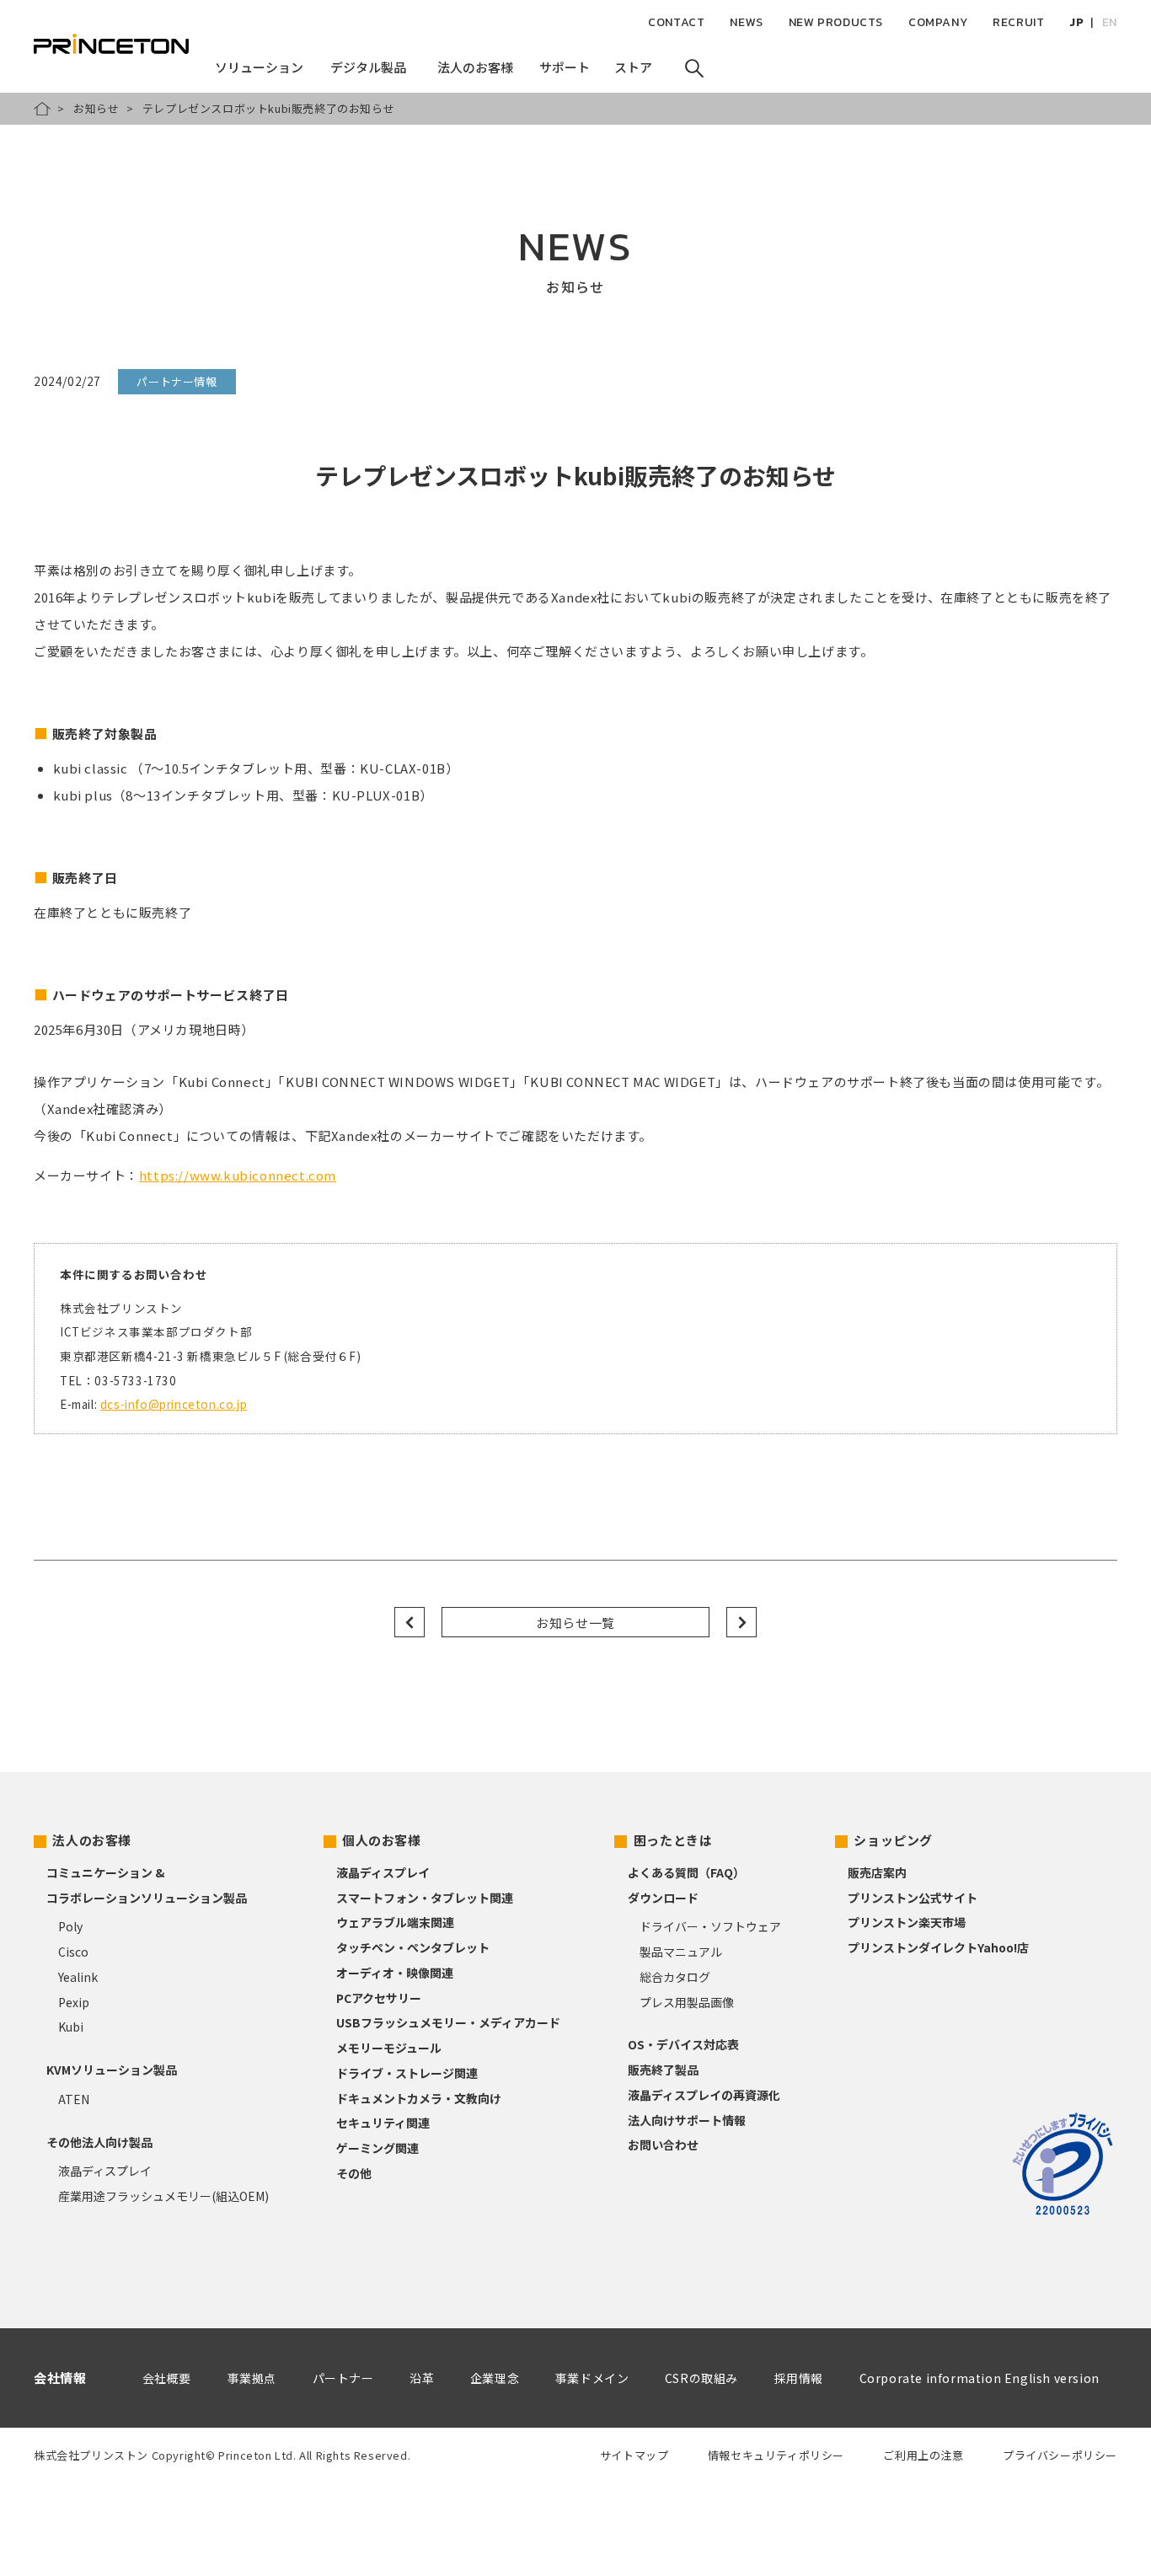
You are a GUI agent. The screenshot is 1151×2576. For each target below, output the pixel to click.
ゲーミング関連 (377, 2148)
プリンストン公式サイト (913, 1898)
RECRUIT (1018, 22)
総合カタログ (675, 1977)
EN (1110, 22)
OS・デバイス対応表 (683, 2044)
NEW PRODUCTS (836, 22)
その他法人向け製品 (99, 2142)
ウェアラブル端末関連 (395, 1922)
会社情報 (60, 2378)
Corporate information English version (980, 2378)
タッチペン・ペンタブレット (413, 1947)
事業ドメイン (592, 2378)
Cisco (73, 1952)
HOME (42, 109)
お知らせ (96, 108)
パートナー (343, 2378)
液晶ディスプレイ (105, 2171)
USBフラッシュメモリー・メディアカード (448, 2022)
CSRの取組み (701, 2378)
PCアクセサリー (379, 1998)
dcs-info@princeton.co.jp (174, 1404)
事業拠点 (252, 2378)
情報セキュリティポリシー (776, 2455)
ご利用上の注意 (923, 2455)
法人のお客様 (92, 1840)
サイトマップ (634, 2455)
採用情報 (799, 2378)
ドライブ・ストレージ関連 (407, 2073)
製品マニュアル (681, 1952)
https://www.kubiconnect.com (238, 1175)
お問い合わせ (663, 2145)
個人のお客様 (382, 1840)
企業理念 (495, 2378)
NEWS (746, 22)
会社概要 (167, 2378)
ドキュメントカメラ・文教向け (419, 2098)
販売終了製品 (663, 2070)
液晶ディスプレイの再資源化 (704, 2095)
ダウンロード (663, 1898)
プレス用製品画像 (687, 2002)
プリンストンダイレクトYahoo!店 (938, 1947)
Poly (70, 1926)
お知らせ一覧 (575, 1623)
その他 (354, 2173)
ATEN (74, 2099)
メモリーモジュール (389, 2048)
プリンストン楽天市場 (907, 1922)
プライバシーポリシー (1060, 2455)
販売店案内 (877, 1872)
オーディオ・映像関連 (395, 1973)
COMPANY (938, 22)
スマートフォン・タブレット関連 (425, 1898)
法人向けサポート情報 (687, 2120)
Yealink (78, 1977)
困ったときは (673, 1840)
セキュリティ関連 (383, 2123)
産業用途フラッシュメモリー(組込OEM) (163, 2196)
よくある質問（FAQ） (686, 1872)
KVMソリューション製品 (112, 2070)
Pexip (74, 2002)
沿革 (422, 2378)
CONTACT (676, 22)
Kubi (71, 2027)
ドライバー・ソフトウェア (710, 1926)
